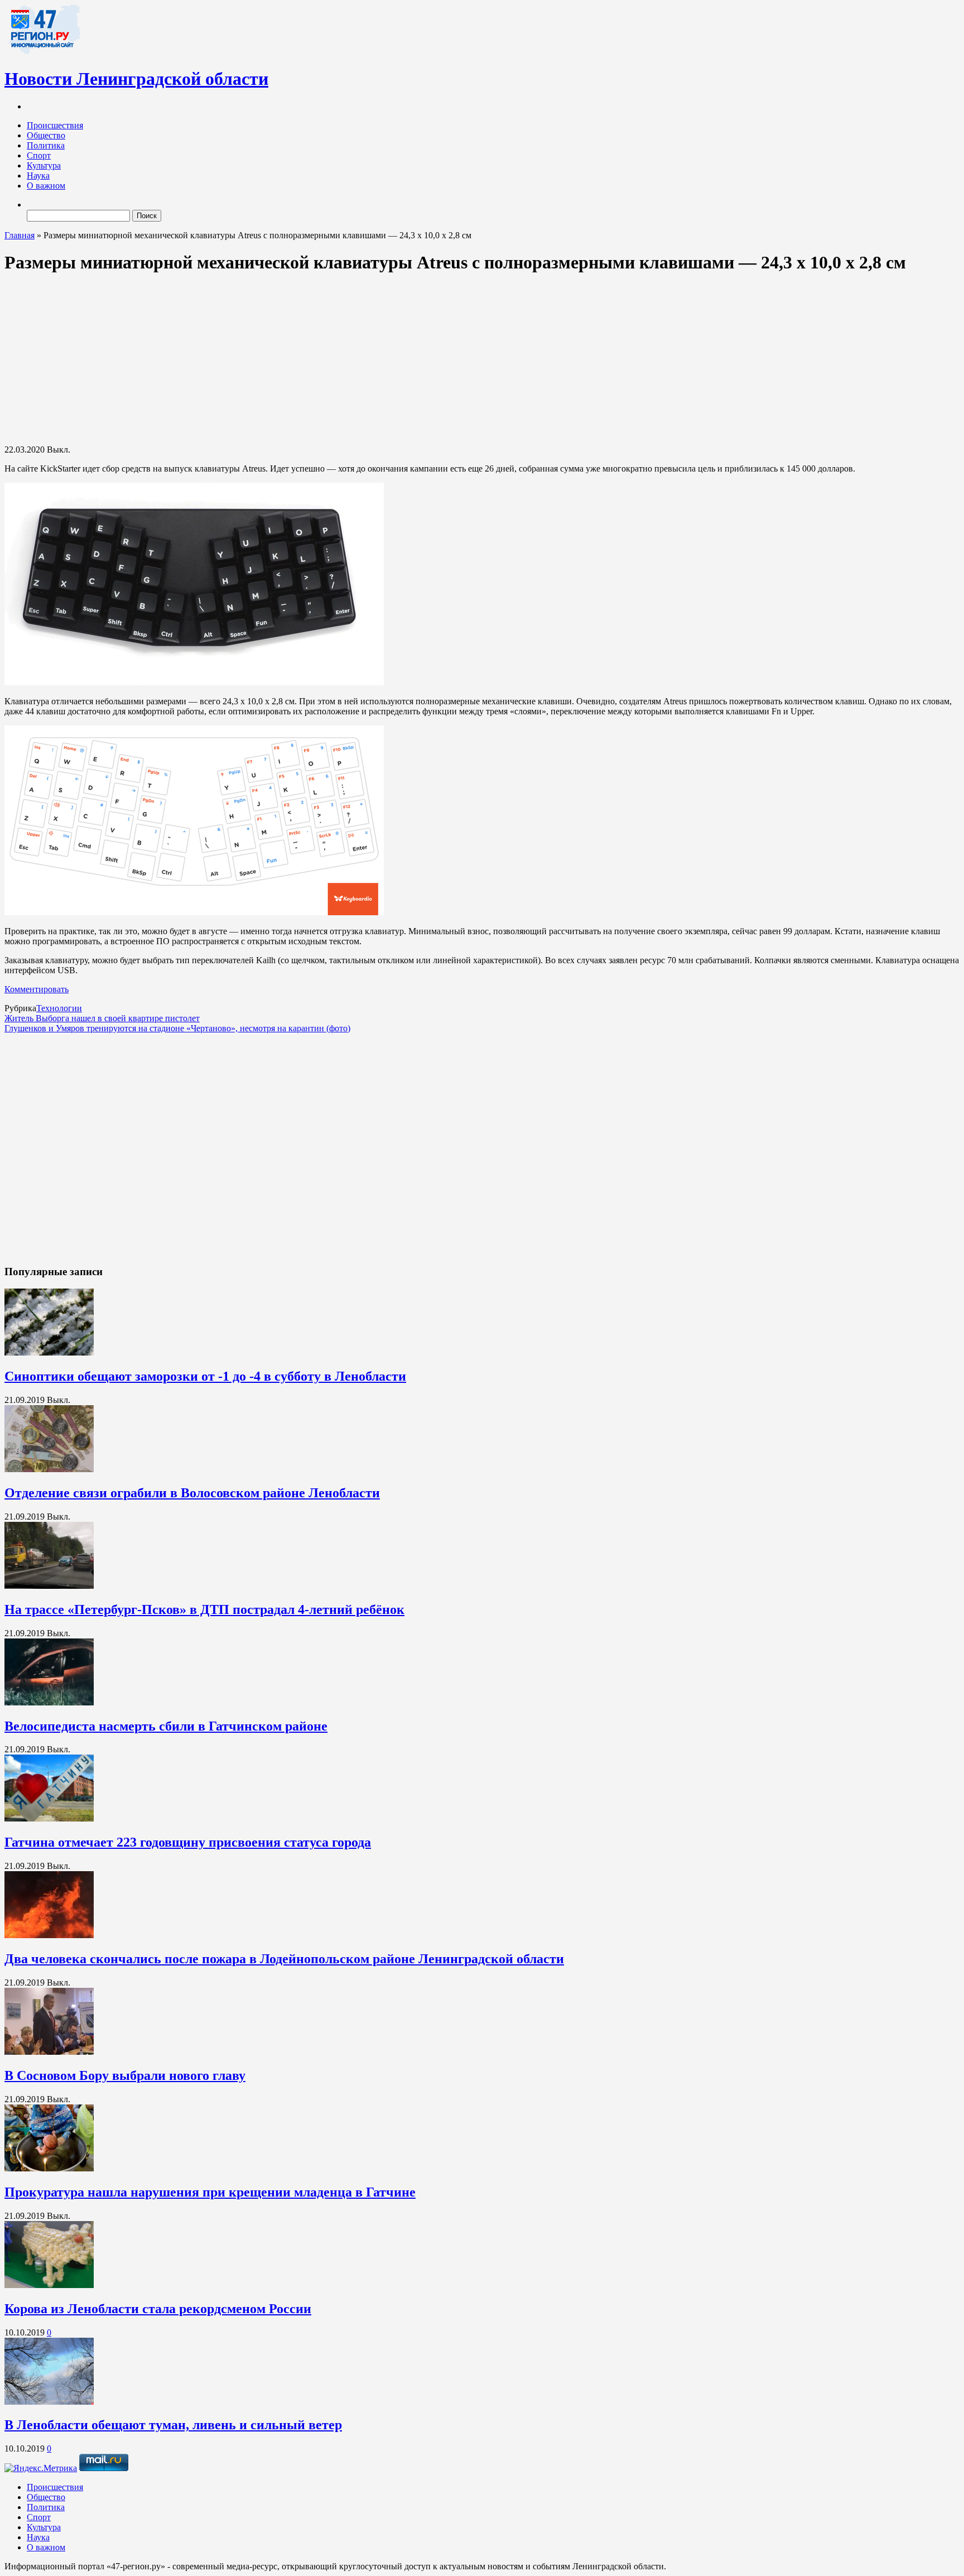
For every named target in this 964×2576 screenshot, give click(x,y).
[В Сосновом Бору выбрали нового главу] (49, 2052)
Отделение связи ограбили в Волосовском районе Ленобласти (192, 1493)
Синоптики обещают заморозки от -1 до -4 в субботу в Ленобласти (205, 1376)
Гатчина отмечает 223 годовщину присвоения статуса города (188, 1842)
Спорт (39, 155)
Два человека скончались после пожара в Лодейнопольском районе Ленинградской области (284, 1959)
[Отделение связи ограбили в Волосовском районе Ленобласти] (49, 1469)
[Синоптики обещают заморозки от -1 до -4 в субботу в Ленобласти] (49, 1352)
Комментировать (37, 989)
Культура (44, 165)
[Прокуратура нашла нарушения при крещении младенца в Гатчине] (49, 2168)
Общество (46, 135)
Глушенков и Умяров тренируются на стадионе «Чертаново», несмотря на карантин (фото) (177, 1028)
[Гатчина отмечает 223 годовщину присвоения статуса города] (49, 1818)
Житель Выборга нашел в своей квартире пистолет (102, 1018)
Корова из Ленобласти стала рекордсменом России (158, 2309)
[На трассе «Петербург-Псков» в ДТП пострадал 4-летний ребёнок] (49, 1586)
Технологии (59, 1008)
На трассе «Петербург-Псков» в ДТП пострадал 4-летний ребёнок (204, 1609)
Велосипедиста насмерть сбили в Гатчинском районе (166, 1726)
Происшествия (55, 125)
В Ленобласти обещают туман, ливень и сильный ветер (173, 2425)
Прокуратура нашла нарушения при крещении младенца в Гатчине (210, 2192)
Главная (20, 235)
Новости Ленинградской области (136, 79)
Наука (38, 176)
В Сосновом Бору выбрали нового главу (125, 2075)
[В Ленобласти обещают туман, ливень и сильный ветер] (49, 2402)
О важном (46, 186)
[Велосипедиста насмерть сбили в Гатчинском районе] (49, 1702)
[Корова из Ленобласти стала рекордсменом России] (49, 2285)
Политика (46, 145)
